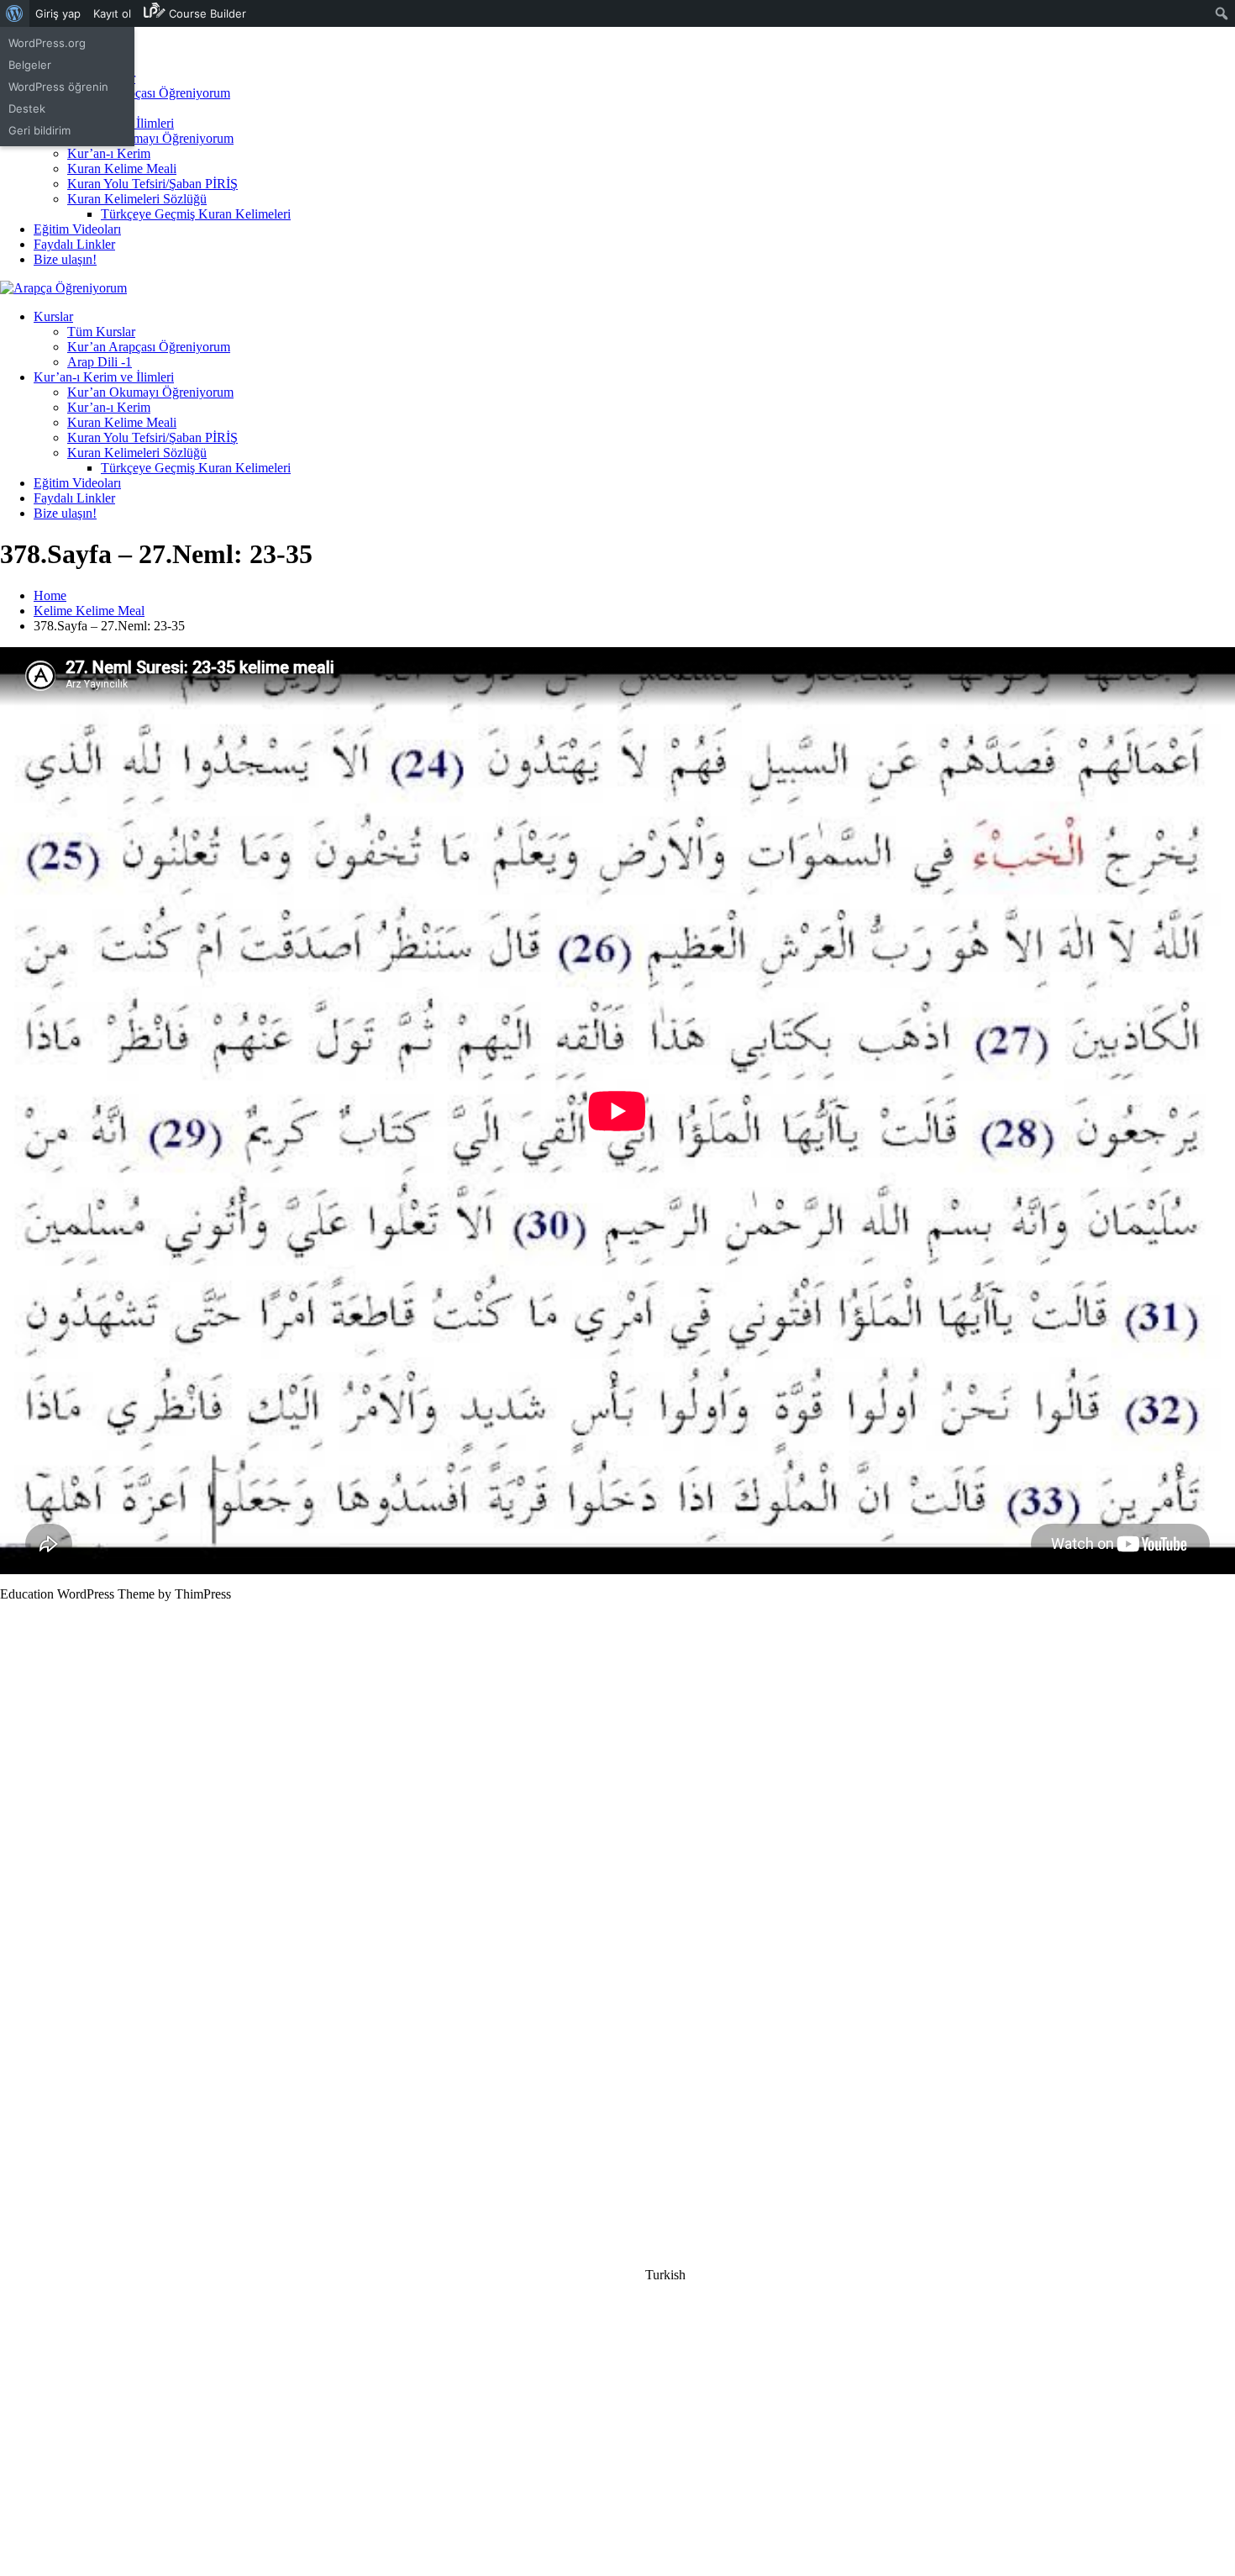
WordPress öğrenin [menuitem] (58, 87)
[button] (617, 2275)
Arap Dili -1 (100, 362)
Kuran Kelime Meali (122, 169)
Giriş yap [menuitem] (58, 13)
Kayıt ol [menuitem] (112, 13)
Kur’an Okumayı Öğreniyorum (150, 138)
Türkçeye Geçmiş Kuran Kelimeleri (196, 214)
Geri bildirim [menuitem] (39, 130)
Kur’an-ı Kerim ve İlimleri (104, 377)
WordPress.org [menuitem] (47, 43)
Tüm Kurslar (101, 332)
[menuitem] (15, 13)
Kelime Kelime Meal (89, 611)
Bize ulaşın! (65, 259)
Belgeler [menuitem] (30, 65)
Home (50, 595)
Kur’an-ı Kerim (109, 153)
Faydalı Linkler (74, 244)
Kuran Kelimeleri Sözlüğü (137, 199)
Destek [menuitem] (27, 108)
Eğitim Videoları (77, 229)
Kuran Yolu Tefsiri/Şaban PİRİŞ (152, 184)
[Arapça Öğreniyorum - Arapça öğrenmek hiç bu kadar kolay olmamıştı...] (63, 288)
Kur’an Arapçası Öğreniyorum (149, 93)
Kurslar (53, 316)
